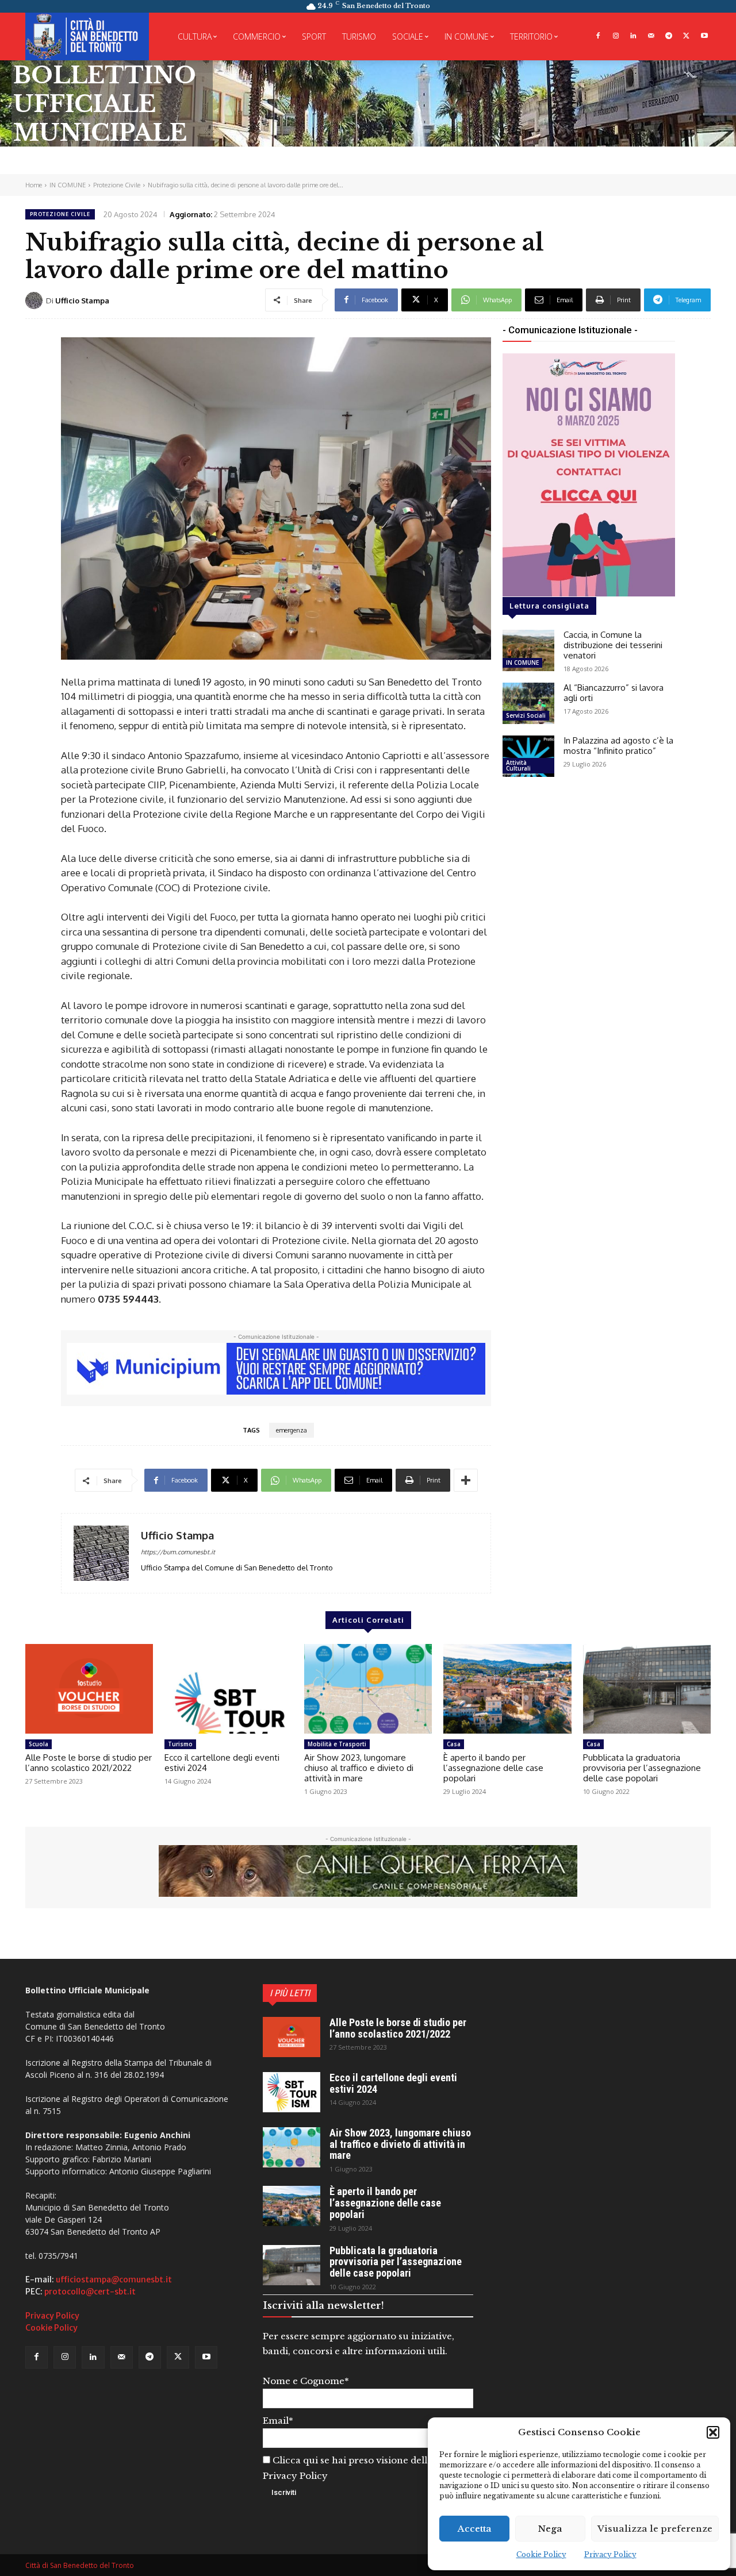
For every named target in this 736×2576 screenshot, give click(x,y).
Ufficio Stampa (82, 301)
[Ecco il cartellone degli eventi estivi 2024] (228, 1689)
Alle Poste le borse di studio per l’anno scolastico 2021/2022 (89, 1763)
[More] (466, 1480)
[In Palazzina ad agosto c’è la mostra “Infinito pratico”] (528, 756)
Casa (454, 1744)
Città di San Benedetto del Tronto (80, 2565)
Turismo (180, 1744)
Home (34, 185)
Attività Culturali (518, 765)
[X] (686, 36)
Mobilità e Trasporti (337, 1744)
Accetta (475, 2529)
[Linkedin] (633, 36)
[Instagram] (616, 36)
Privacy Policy (610, 2554)
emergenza (292, 1430)
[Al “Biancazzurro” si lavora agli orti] (528, 703)
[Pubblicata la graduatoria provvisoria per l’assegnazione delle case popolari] (647, 1689)
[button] (713, 2432)
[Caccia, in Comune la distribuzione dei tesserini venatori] (528, 650)
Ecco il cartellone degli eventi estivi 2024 (222, 1763)
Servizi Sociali (526, 715)
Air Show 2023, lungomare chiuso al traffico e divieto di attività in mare (359, 1768)
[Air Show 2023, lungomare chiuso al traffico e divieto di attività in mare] (368, 1689)
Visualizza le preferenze (655, 2529)
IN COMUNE (68, 185)
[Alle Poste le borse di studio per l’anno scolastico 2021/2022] (89, 1689)
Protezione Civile (117, 185)
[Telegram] (669, 36)
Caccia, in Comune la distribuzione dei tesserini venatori (613, 645)
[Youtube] (704, 36)
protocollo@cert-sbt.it (90, 2292)
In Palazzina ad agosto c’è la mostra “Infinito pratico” (618, 746)
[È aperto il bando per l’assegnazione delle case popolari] (507, 1689)
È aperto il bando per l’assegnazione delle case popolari (493, 1768)
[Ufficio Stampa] (36, 301)
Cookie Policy (541, 2554)
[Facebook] (598, 36)
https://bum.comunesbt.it (178, 1552)
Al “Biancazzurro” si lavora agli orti (614, 693)
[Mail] (651, 36)
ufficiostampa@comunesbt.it (114, 2279)
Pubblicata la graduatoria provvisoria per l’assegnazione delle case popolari (642, 1768)
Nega (550, 2529)
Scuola (39, 1744)
